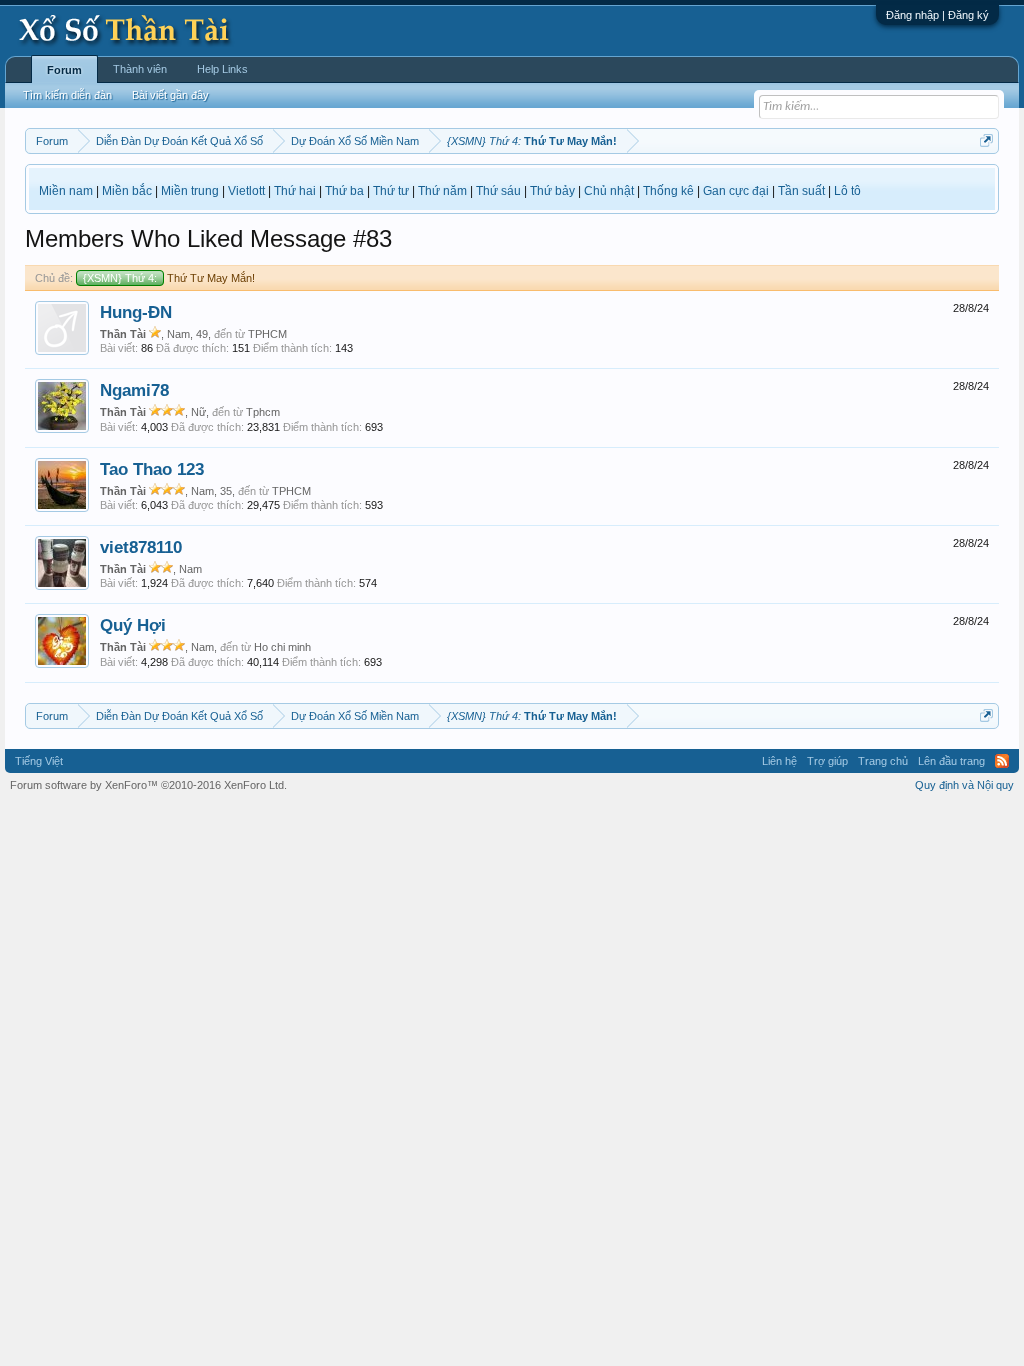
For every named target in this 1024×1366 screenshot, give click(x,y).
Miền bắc (127, 191)
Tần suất (801, 191)
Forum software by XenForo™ (148, 785)
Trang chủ (883, 761)
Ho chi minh (282, 647)
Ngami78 (134, 390)
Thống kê (668, 191)
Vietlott (246, 191)
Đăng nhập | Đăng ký (937, 15)
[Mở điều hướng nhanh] (986, 140)
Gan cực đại (736, 191)
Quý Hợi (133, 625)
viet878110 (141, 547)
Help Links (222, 69)
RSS (1002, 761)
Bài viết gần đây (170, 95)
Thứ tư (391, 191)
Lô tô (847, 191)
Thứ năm (442, 191)
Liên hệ (779, 761)
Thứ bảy (552, 191)
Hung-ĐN (136, 312)
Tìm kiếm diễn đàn (67, 95)
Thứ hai (295, 191)
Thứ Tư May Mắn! (169, 278)
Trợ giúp (827, 761)
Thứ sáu (498, 191)
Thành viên (140, 69)
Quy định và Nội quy (964, 785)
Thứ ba (344, 191)
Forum (64, 70)
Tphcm (263, 412)
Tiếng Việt (39, 761)
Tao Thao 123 (152, 469)
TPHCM (267, 334)
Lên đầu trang (951, 761)
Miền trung (190, 191)
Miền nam (66, 191)
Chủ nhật (609, 191)
